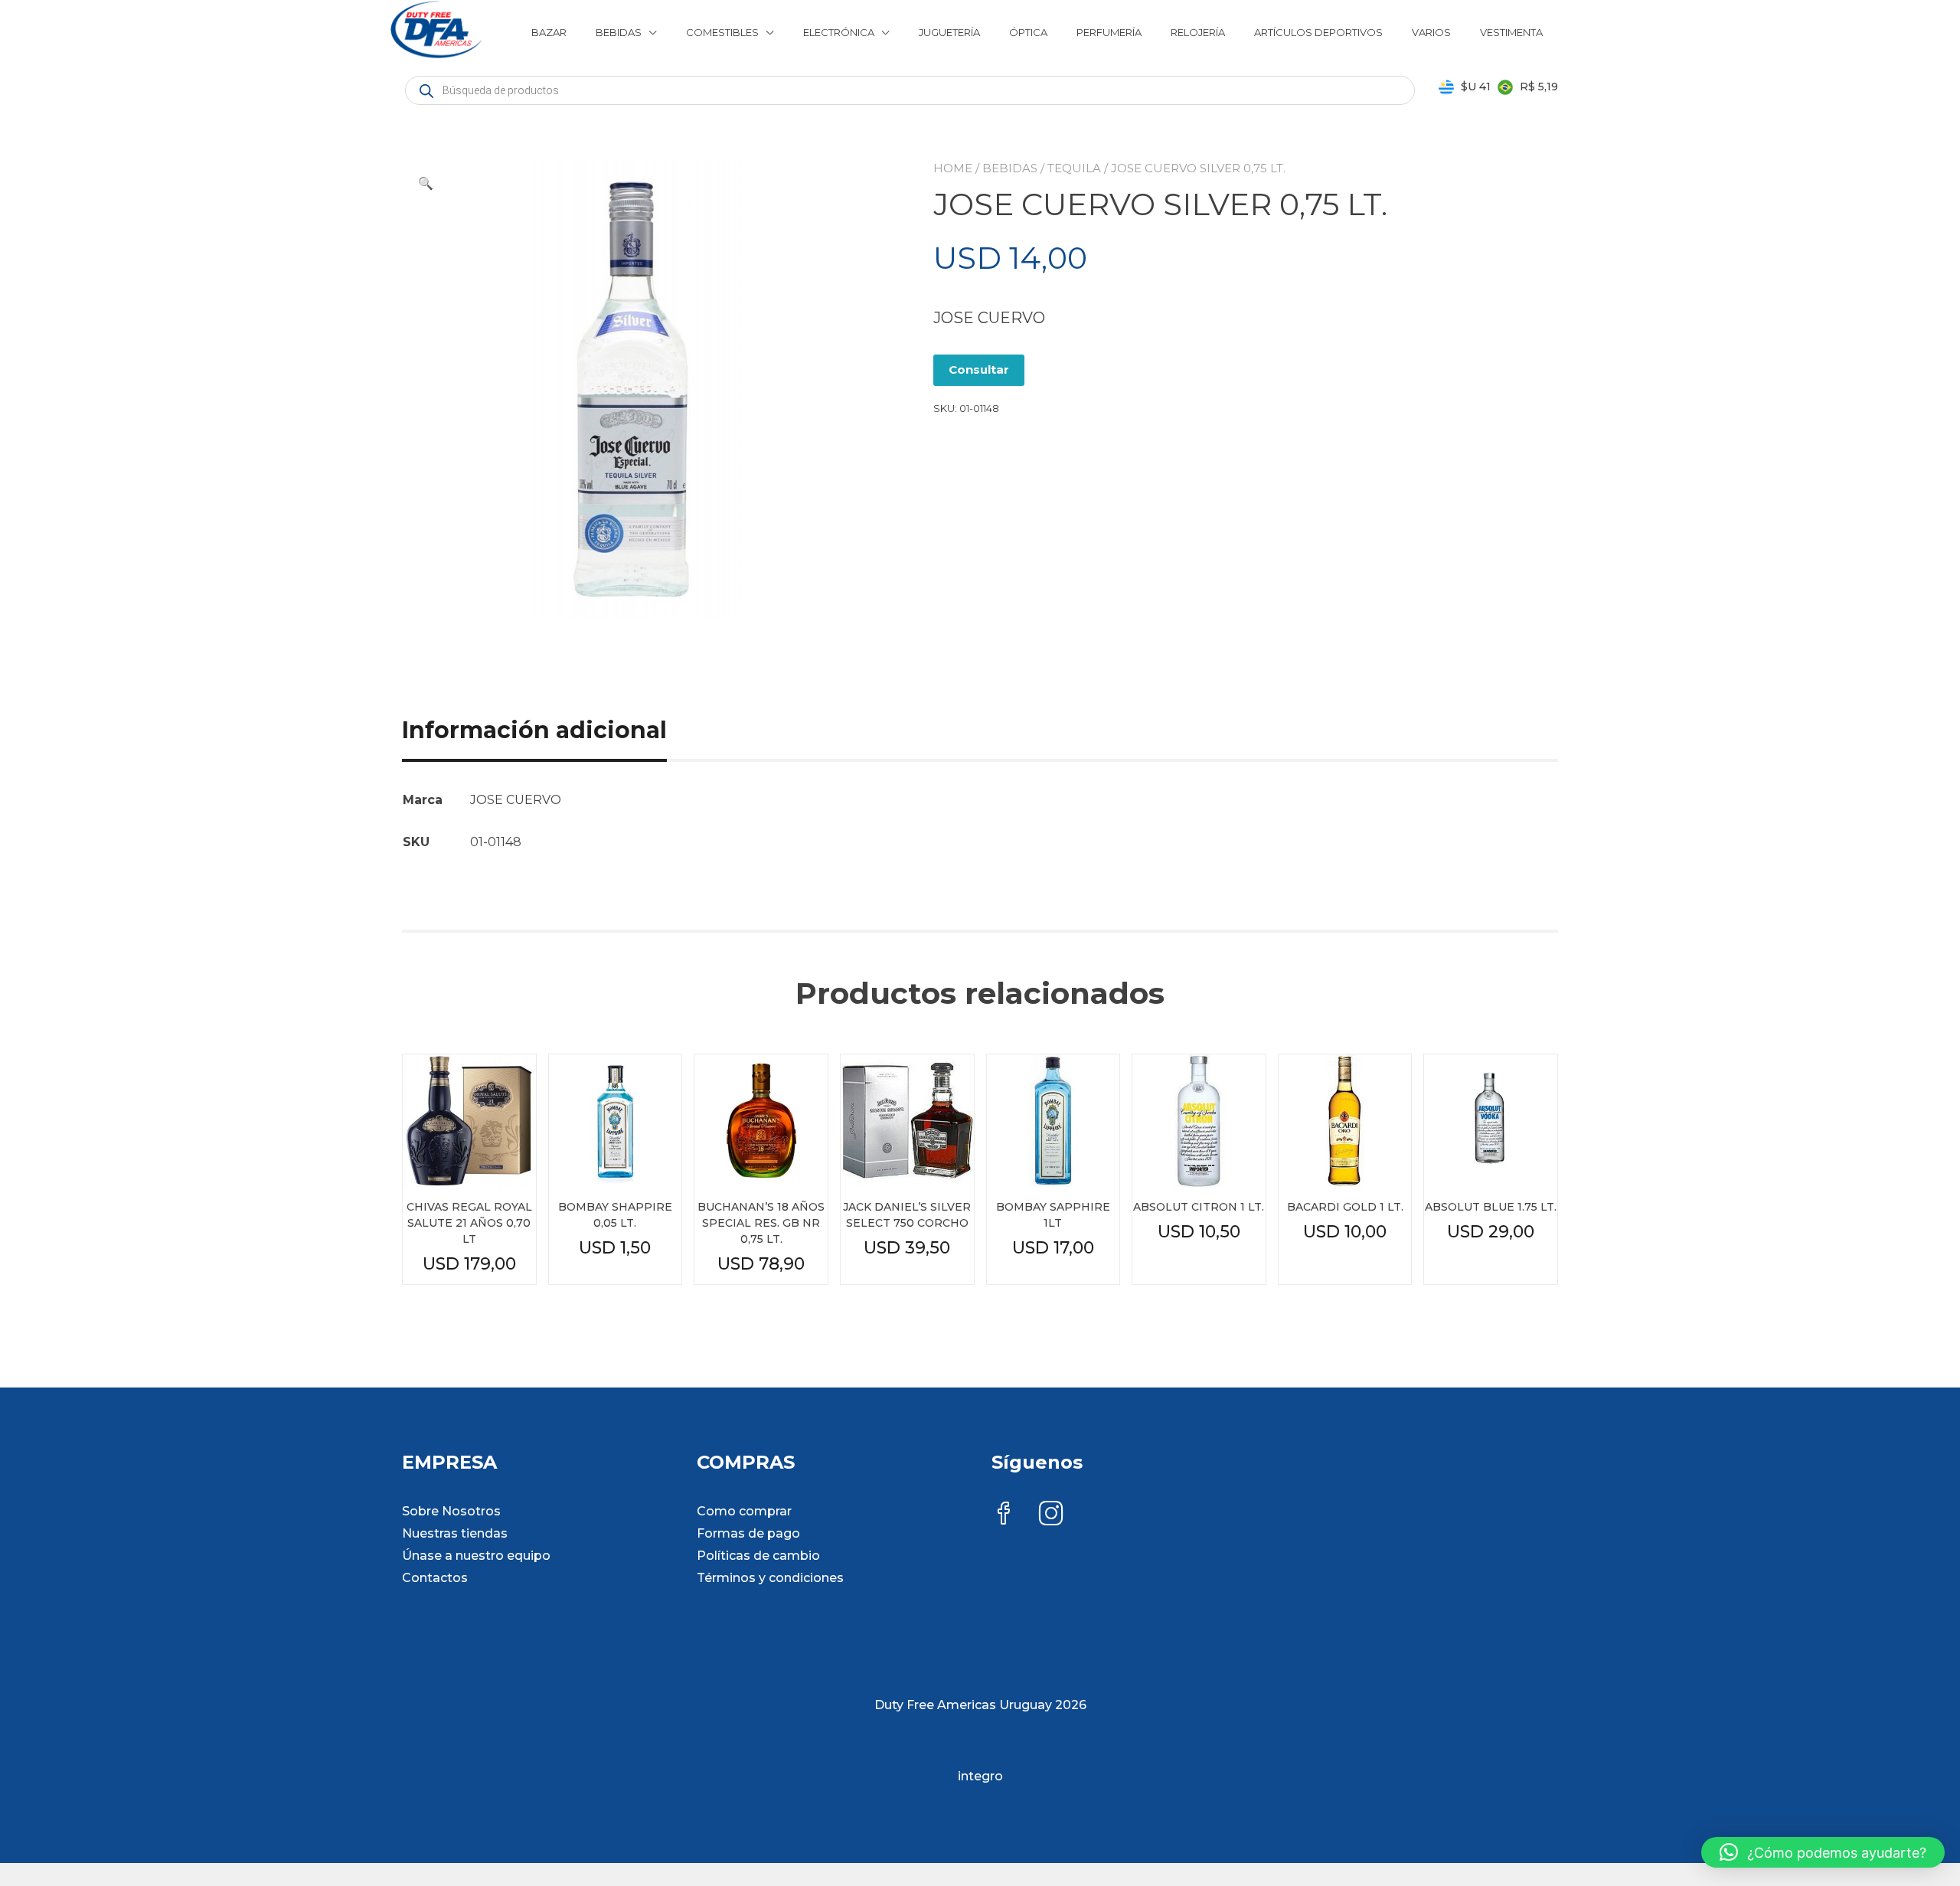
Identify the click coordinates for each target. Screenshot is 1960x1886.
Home (953, 168)
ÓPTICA (1028, 32)
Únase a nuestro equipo (476, 1556)
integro (980, 1776)
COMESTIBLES (722, 32)
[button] (426, 184)
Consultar (979, 369)
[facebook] (1004, 1515)
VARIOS (1431, 32)
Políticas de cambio (758, 1556)
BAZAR (549, 32)
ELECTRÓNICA (839, 32)
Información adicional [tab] (534, 730)
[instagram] (1051, 1515)
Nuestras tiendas (455, 1533)
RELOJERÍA (1198, 32)
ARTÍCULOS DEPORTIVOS (1318, 32)
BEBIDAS (619, 32)
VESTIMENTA (1511, 32)
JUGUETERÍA (949, 32)
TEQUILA (1074, 168)
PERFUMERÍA (1109, 32)
